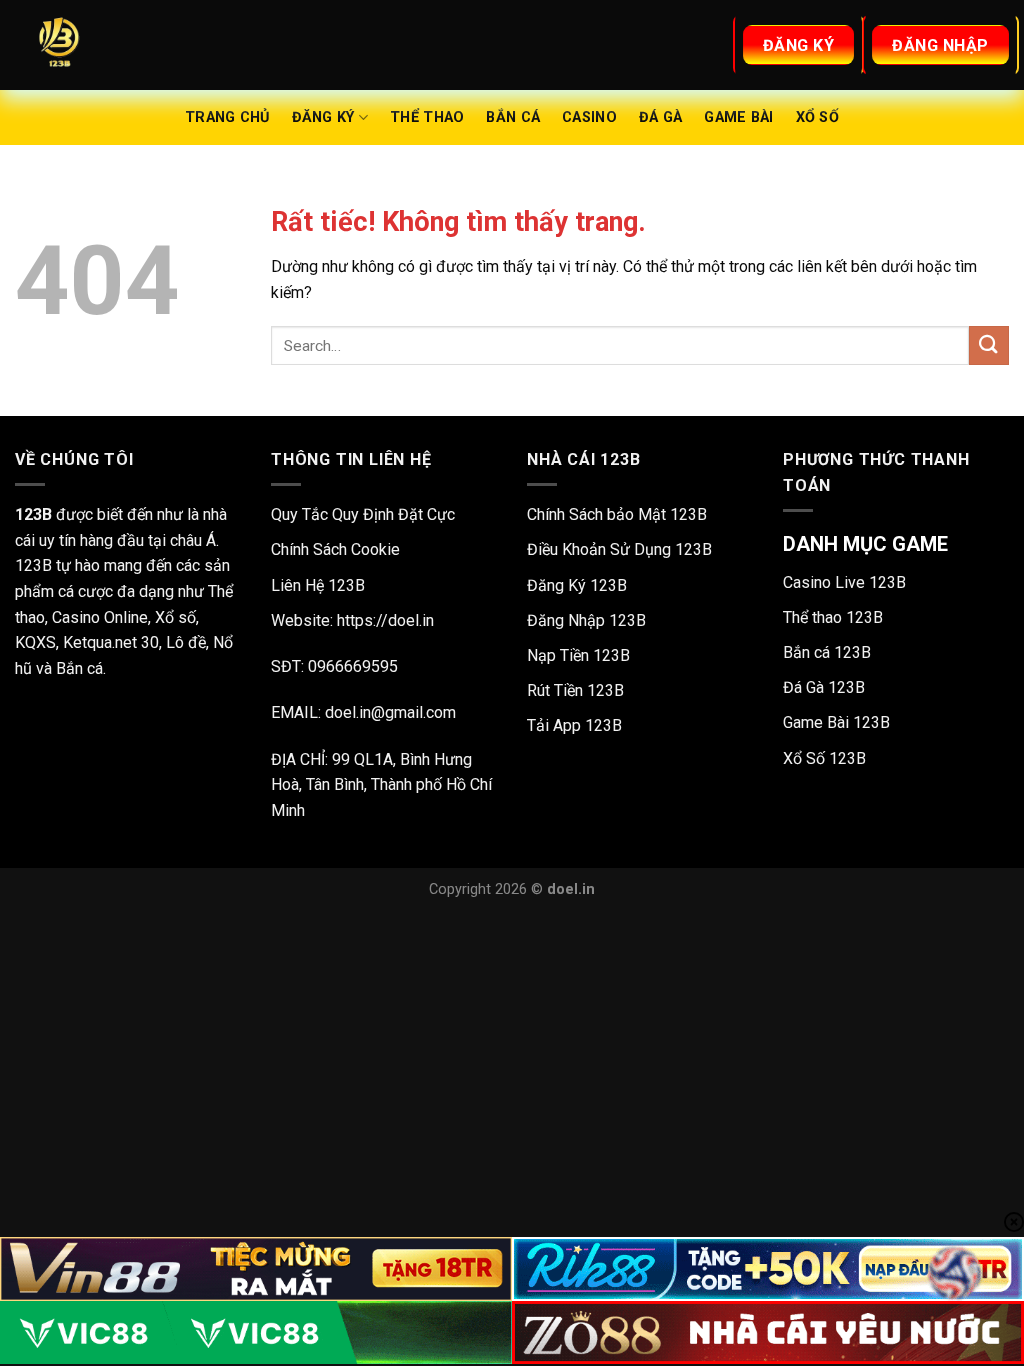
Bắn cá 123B (827, 652)
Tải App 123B (574, 725)
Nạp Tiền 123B (578, 655)
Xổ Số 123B (824, 758)
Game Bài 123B (836, 722)
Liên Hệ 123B (318, 585)
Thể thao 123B (833, 617)
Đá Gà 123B (824, 687)
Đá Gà (660, 117)
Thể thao (427, 117)
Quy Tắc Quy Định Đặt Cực (363, 514)
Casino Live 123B (844, 582)
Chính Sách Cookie (335, 549)
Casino (589, 117)
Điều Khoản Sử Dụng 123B (619, 549)
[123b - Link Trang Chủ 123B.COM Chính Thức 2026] (115, 45)
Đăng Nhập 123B (586, 620)
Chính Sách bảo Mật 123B (617, 514)
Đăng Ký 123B (577, 585)
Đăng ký (323, 117)
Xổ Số (817, 117)
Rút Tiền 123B (575, 690)
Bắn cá (513, 117)
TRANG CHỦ (227, 117)
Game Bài (738, 117)
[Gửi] (989, 345)
